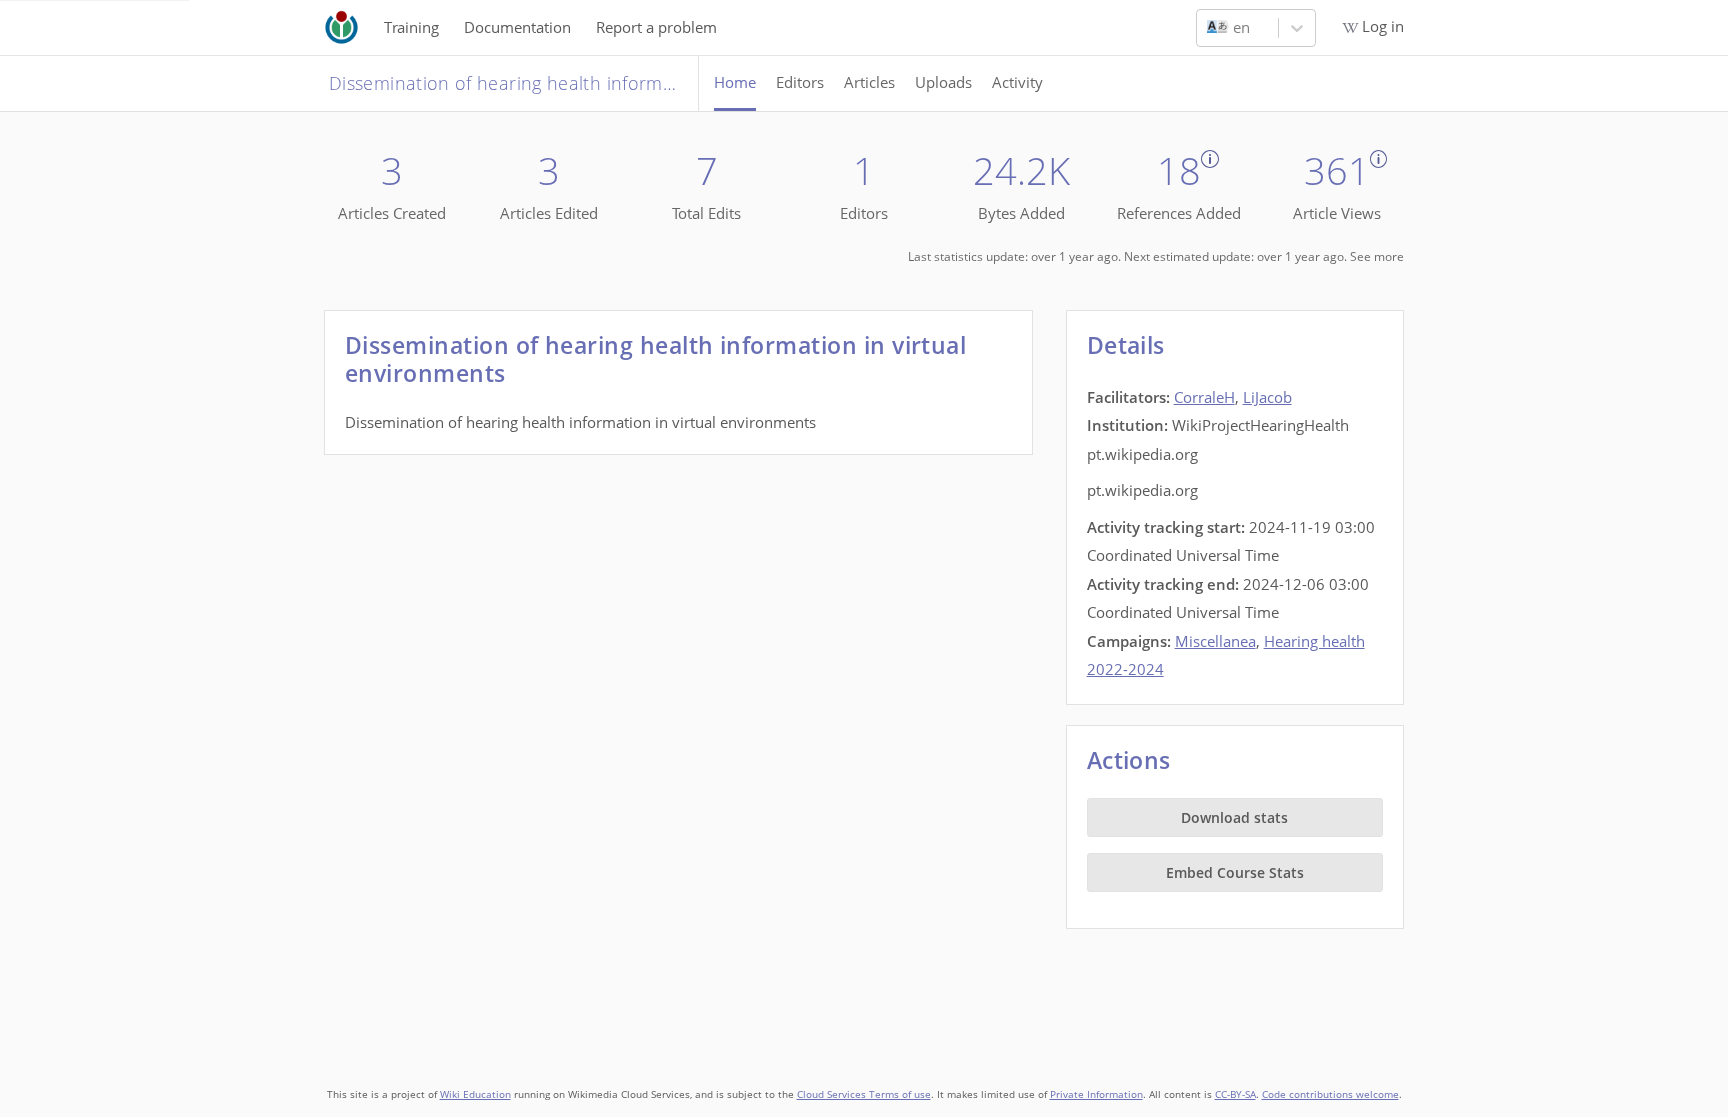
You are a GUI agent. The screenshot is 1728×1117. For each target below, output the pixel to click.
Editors (800, 82)
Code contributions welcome (1330, 1094)
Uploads (943, 82)
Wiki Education (475, 1094)
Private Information (1096, 1094)
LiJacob (1267, 397)
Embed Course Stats (1235, 872)
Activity (1017, 82)
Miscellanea (1215, 641)
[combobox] (1209, 28)
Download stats (1234, 817)
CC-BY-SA (1235, 1094)
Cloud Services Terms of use (864, 1094)
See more (1377, 256)
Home (735, 82)
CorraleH (1204, 397)
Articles (869, 82)
